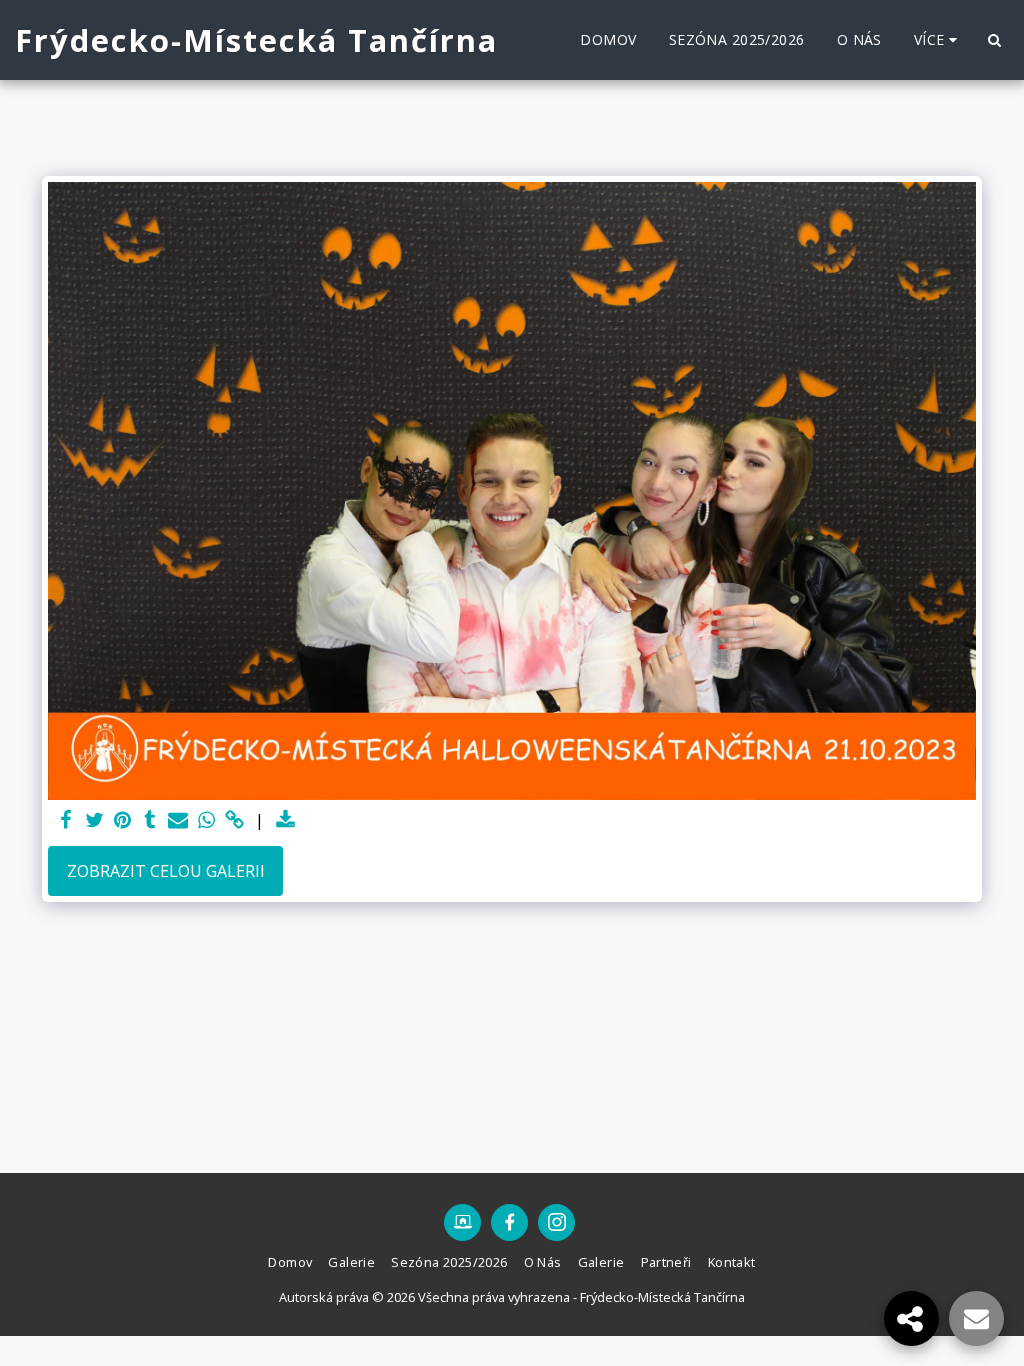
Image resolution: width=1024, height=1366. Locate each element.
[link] (234, 820)
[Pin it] (122, 820)
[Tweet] (94, 820)
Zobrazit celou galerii (166, 871)
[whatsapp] (206, 820)
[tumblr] (150, 820)
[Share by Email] (178, 820)
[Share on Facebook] (66, 820)
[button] (994, 40)
